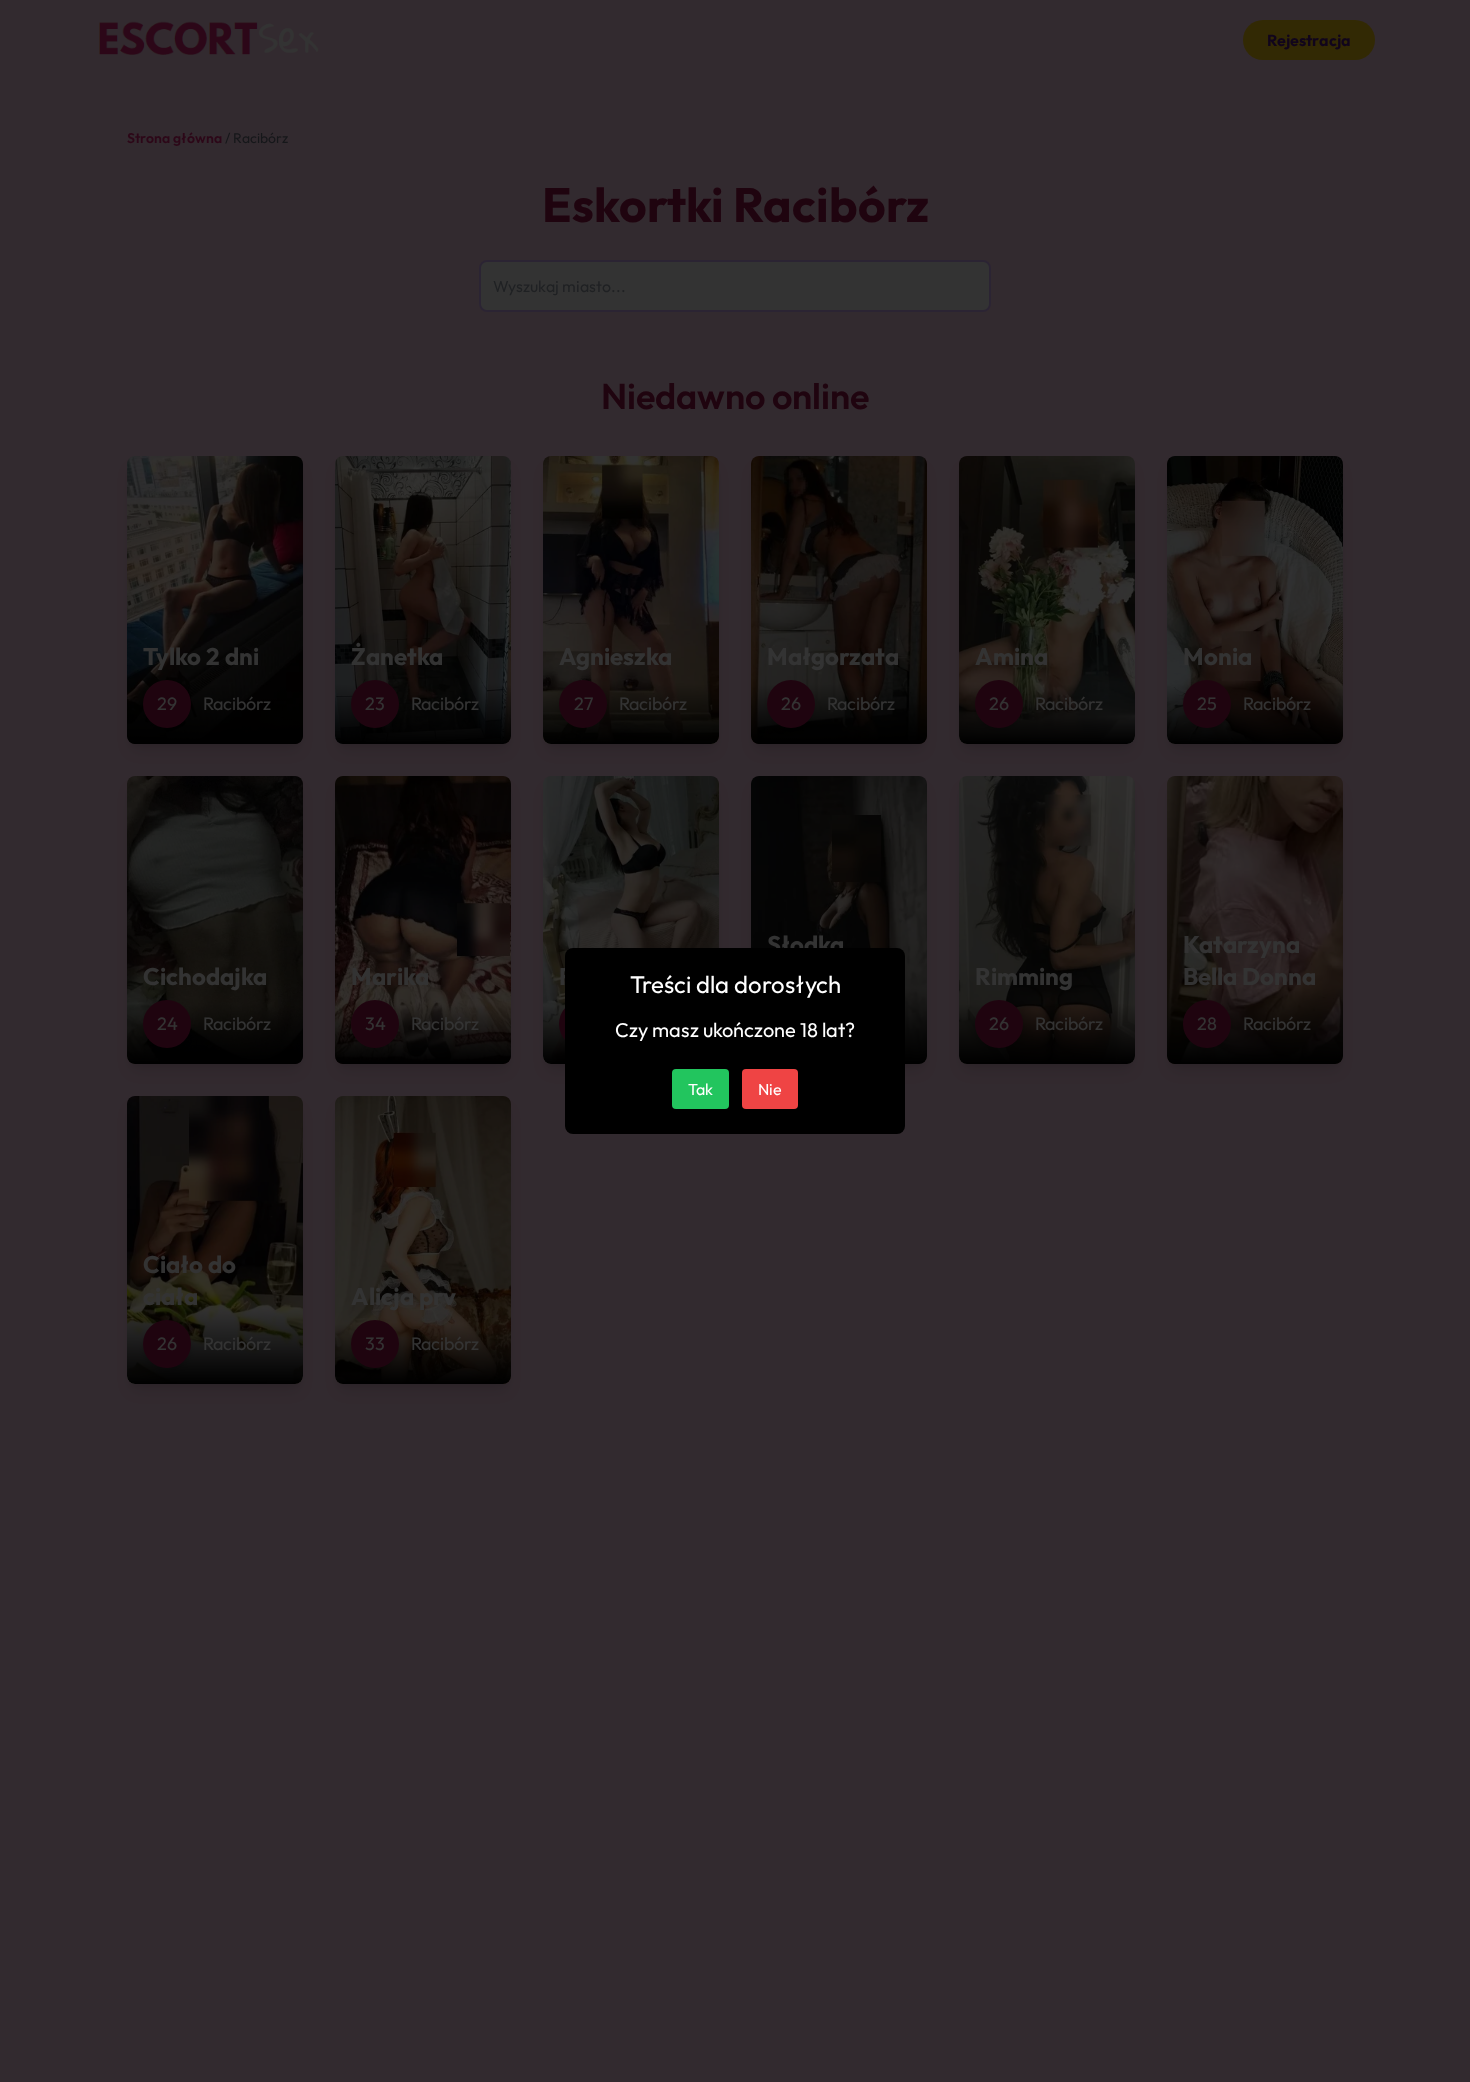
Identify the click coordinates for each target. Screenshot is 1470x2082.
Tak (700, 1089)
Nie (770, 1089)
